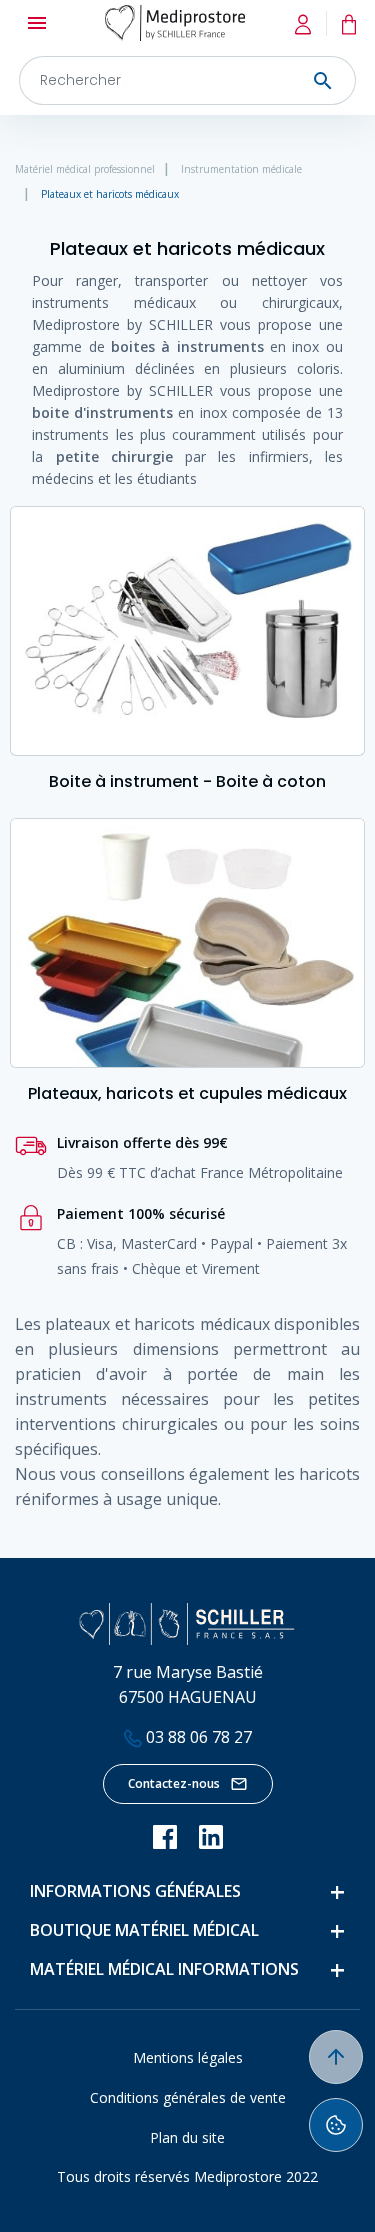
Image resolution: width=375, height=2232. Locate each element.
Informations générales (135, 1891)
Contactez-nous (174, 1783)
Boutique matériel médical (144, 1930)
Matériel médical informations (164, 1969)
